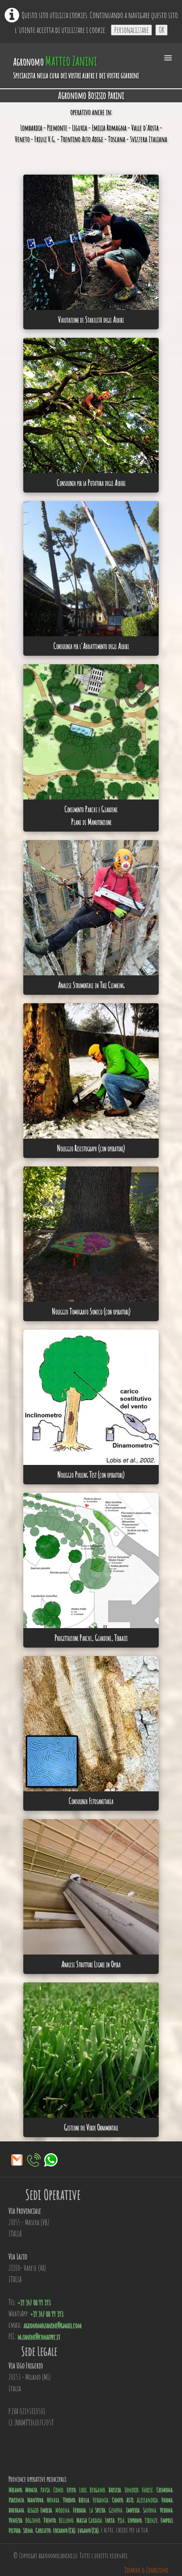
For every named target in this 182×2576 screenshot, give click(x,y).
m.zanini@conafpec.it (39, 2337)
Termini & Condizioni (146, 2570)
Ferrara (79, 2510)
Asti (130, 2500)
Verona (166, 2510)
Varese (147, 2490)
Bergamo (97, 2490)
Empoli (166, 2520)
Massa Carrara (89, 2520)
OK (161, 30)
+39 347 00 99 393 (34, 2302)
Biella (84, 2500)
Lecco (71, 2490)
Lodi (83, 2490)
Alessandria (147, 2500)
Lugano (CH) (88, 2530)
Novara (53, 2500)
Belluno (66, 2520)
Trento (49, 2520)
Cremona (164, 2490)
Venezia (15, 2520)
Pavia (45, 2490)
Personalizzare (131, 30)
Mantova (35, 2500)
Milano (15, 2490)
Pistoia (14, 2530)
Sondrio (131, 2490)
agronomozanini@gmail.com (52, 2325)
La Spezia (97, 2510)
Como (58, 2490)
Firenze (151, 2520)
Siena (28, 2530)
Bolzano (33, 2520)
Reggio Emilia (40, 2510)
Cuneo (117, 2500)
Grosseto (43, 2530)
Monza (31, 2490)
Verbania (101, 2500)
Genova (116, 2510)
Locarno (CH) (64, 2530)
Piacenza (16, 2500)
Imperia (132, 2510)
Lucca (110, 2520)
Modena (62, 2510)
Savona (150, 2510)
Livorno (134, 2520)
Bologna (16, 2510)
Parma (167, 2500)
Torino (69, 2500)
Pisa (121, 2520)
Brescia (114, 2490)
